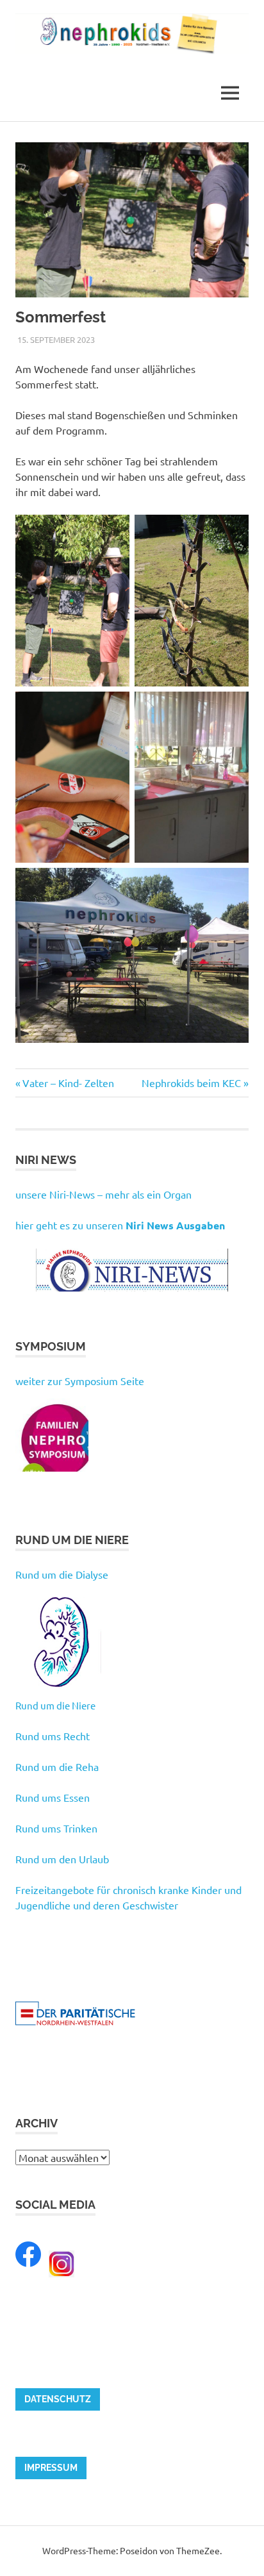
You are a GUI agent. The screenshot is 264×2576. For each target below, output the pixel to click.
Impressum (51, 2468)
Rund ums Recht (53, 1736)
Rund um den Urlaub (62, 1859)
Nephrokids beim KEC (191, 1083)
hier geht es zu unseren (120, 1225)
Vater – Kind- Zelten (68, 1083)
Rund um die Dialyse (62, 1574)
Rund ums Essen (53, 1797)
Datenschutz (58, 2399)
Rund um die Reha (57, 1766)
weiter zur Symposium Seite (80, 1381)
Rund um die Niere (55, 1705)
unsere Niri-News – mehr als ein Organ (103, 1194)
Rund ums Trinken (56, 1828)
